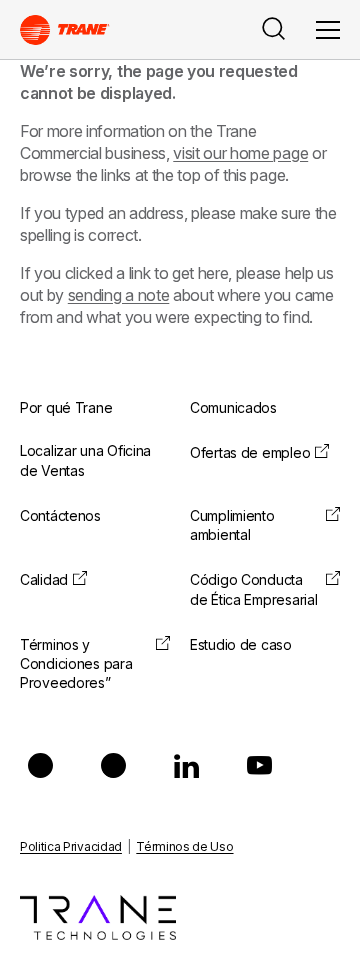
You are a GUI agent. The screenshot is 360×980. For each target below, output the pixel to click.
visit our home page (240, 153)
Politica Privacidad (71, 846)
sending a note (119, 295)
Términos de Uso (184, 846)
